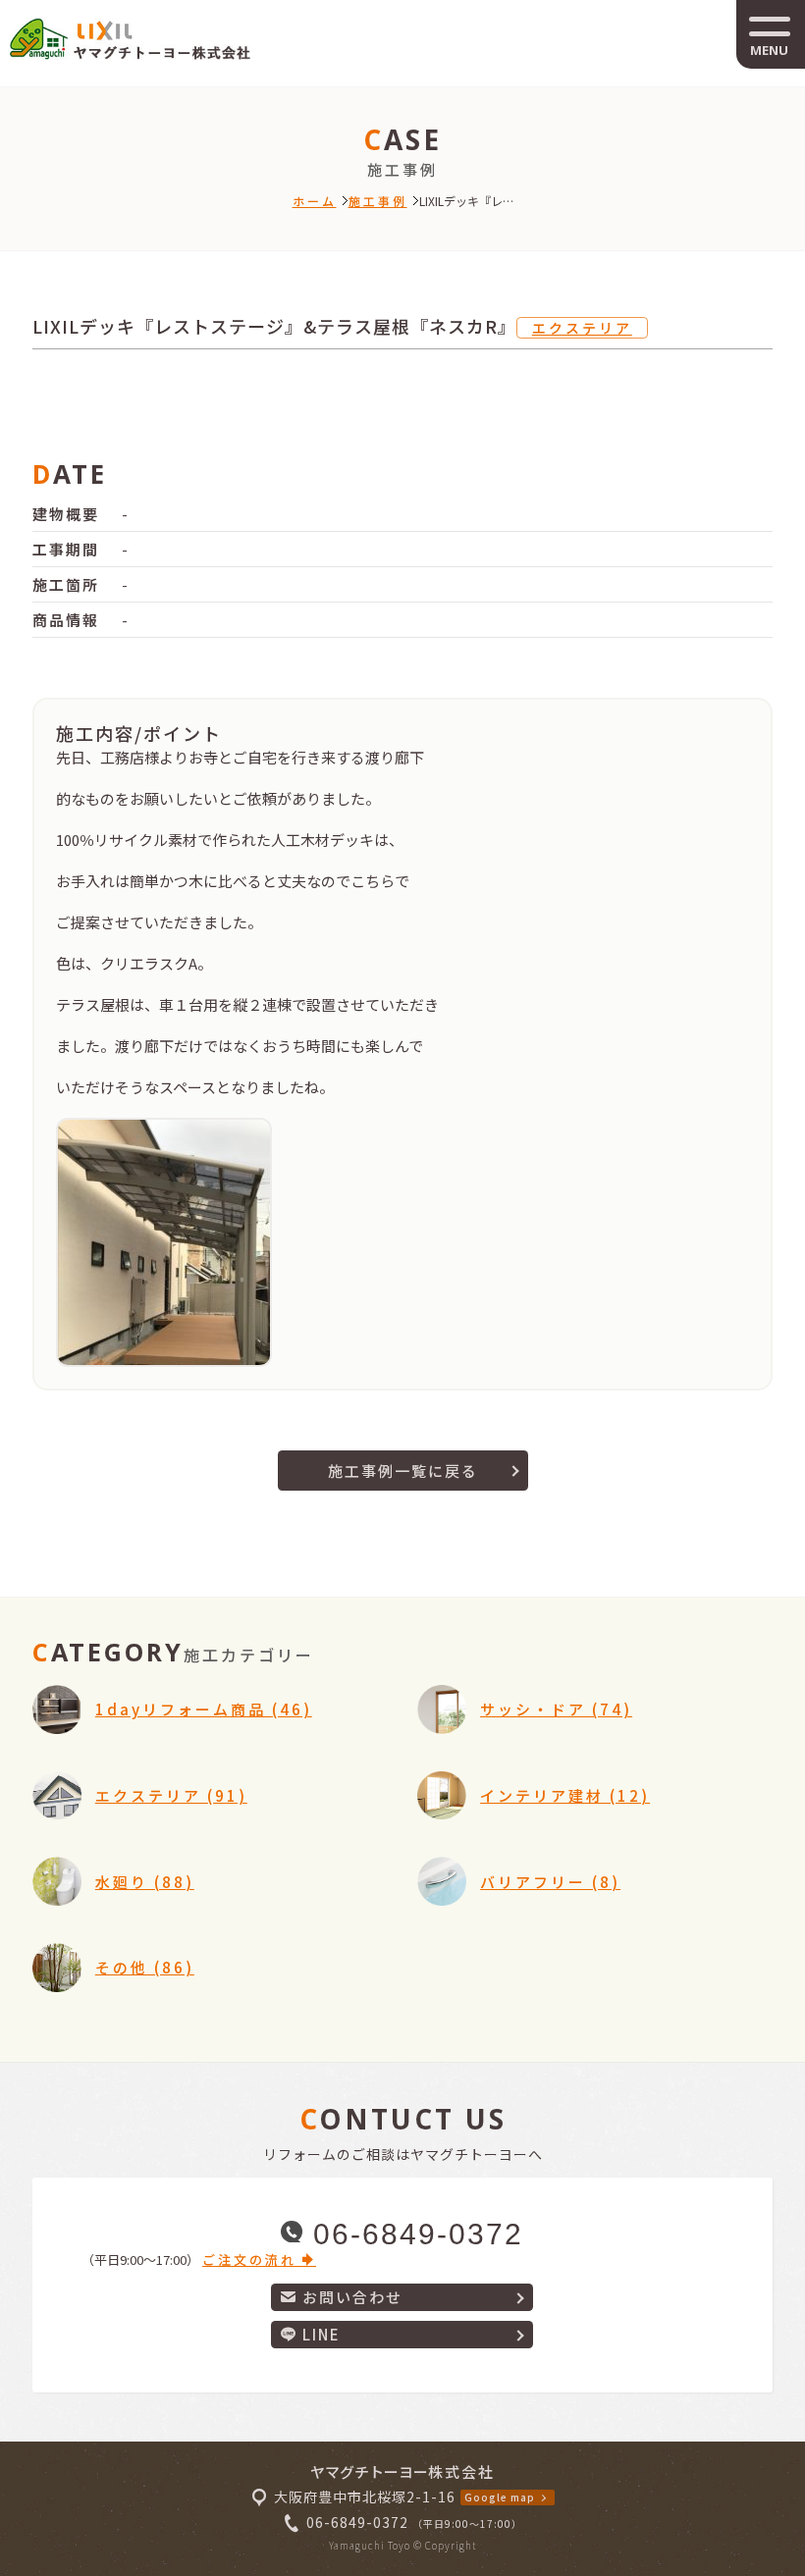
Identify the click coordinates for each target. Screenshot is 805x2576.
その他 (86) (145, 1967)
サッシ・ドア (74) (556, 1709)
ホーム (315, 201)
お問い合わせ (352, 2297)
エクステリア (582, 328)
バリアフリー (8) (550, 1882)
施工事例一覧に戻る (403, 1471)
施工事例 (378, 201)
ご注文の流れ (252, 2260)
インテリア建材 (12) (565, 1795)
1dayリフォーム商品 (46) (204, 1709)
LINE (322, 2334)
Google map (500, 2497)
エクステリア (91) (171, 1795)
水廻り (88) (145, 1882)
